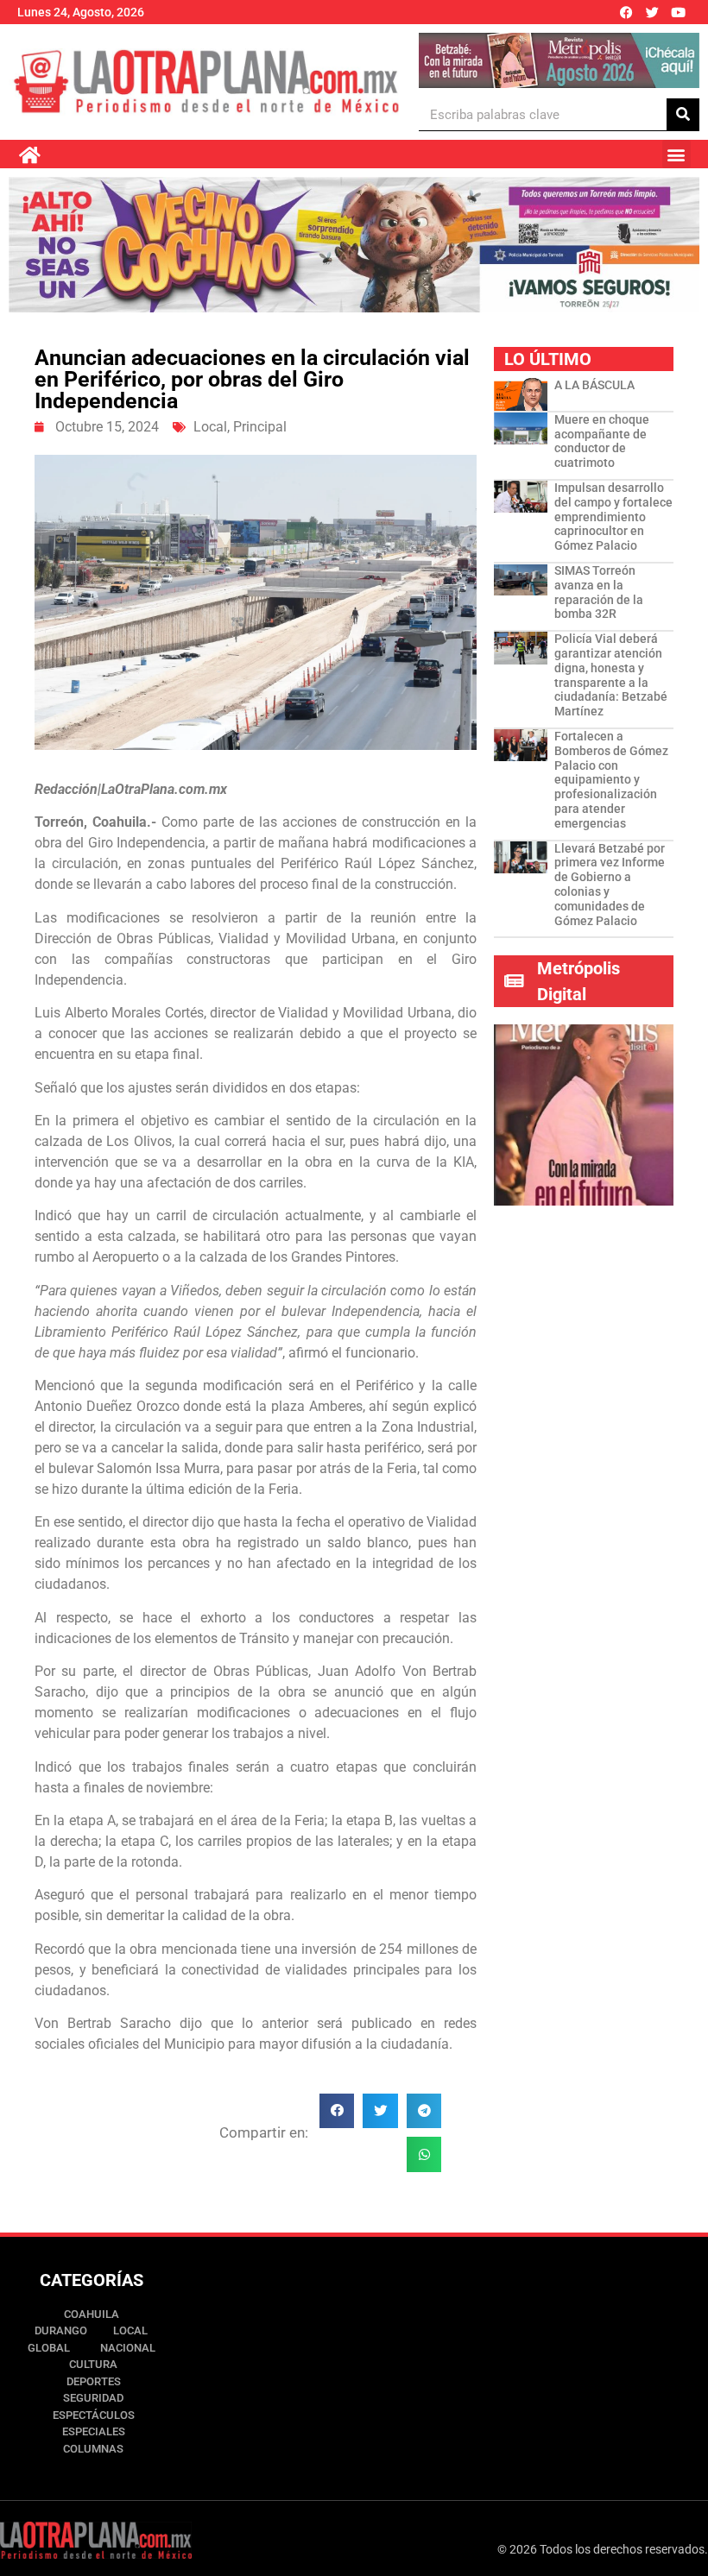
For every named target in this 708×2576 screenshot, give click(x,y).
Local (210, 427)
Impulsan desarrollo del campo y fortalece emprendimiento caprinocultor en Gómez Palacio (613, 516)
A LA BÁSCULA (594, 385)
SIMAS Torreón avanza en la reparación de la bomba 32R (599, 592)
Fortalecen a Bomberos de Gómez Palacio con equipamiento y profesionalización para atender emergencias (611, 780)
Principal (260, 427)
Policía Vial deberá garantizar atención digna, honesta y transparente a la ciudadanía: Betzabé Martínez (611, 675)
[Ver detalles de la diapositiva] (559, 60)
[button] (676, 154)
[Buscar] (683, 114)
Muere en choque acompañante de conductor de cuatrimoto (602, 441)
